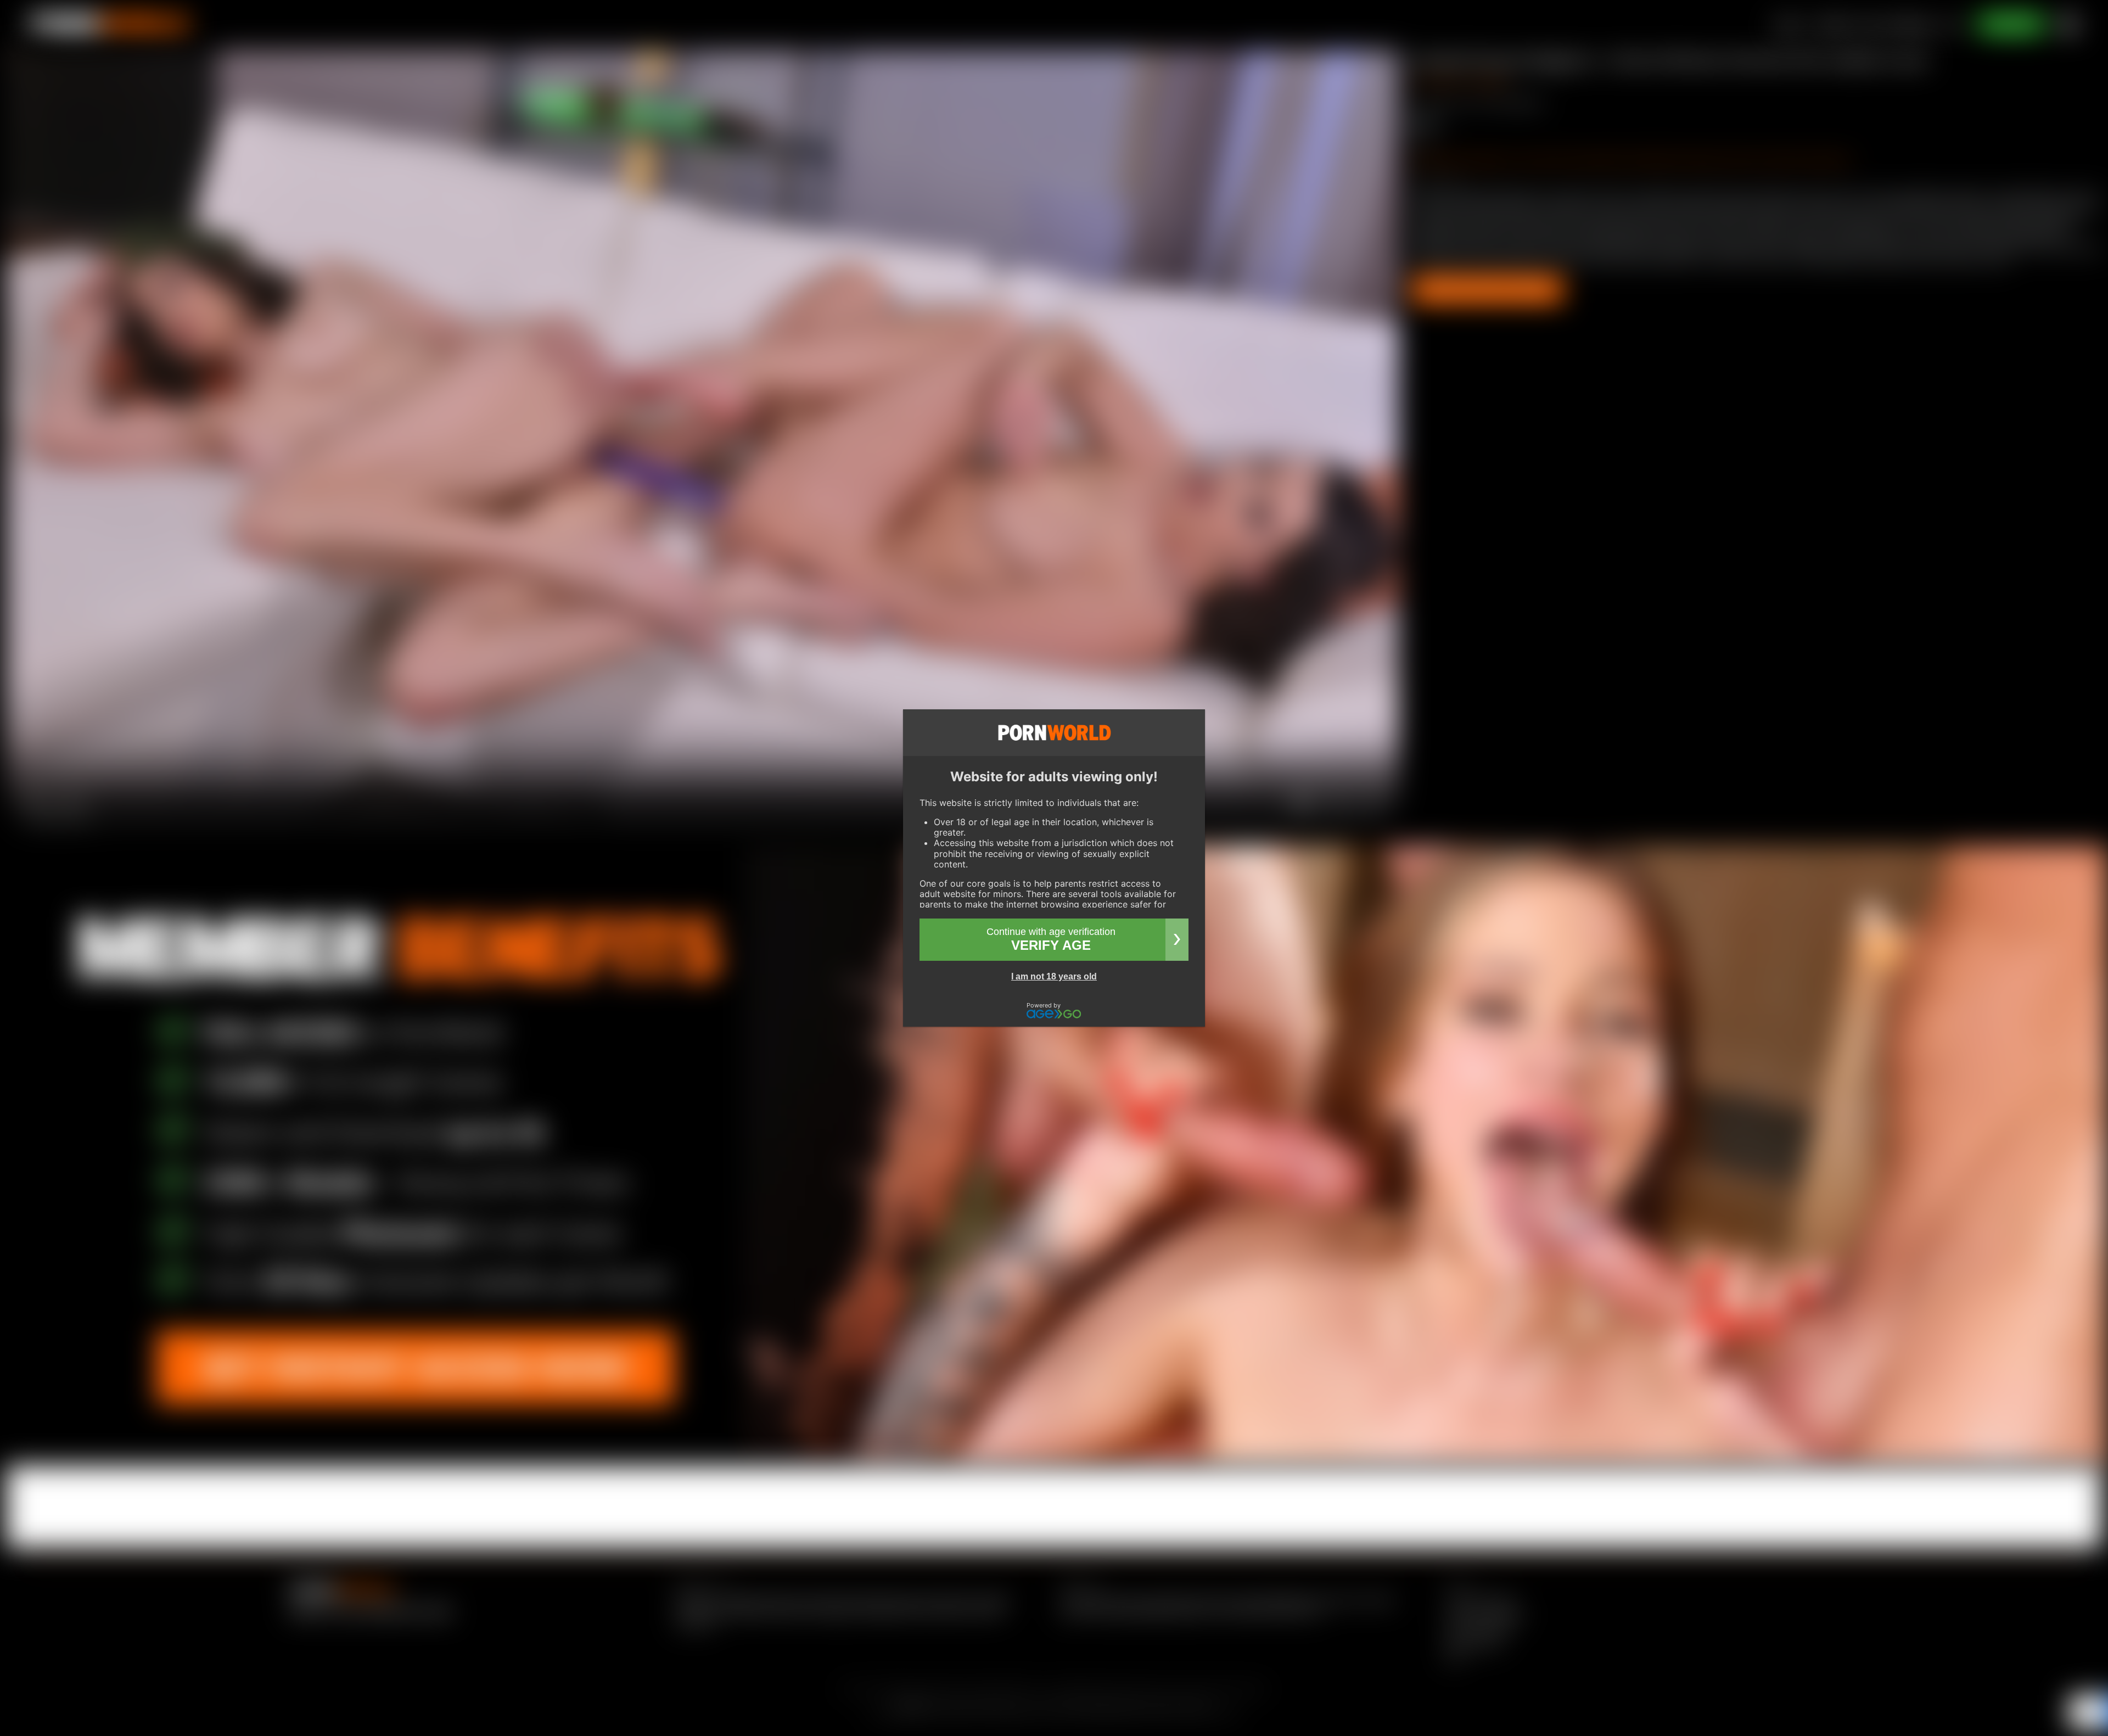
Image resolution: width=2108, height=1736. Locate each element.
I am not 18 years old (1054, 976)
